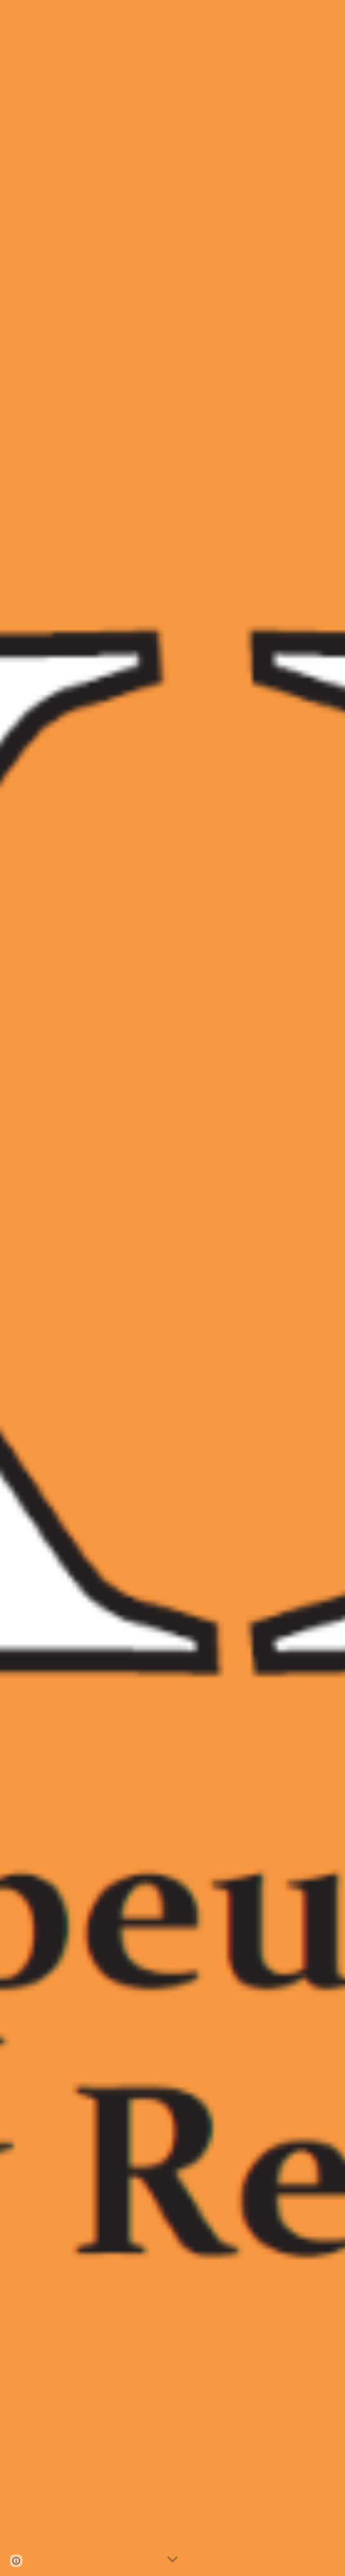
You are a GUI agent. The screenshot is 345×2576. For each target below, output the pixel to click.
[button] (172, 2560)
